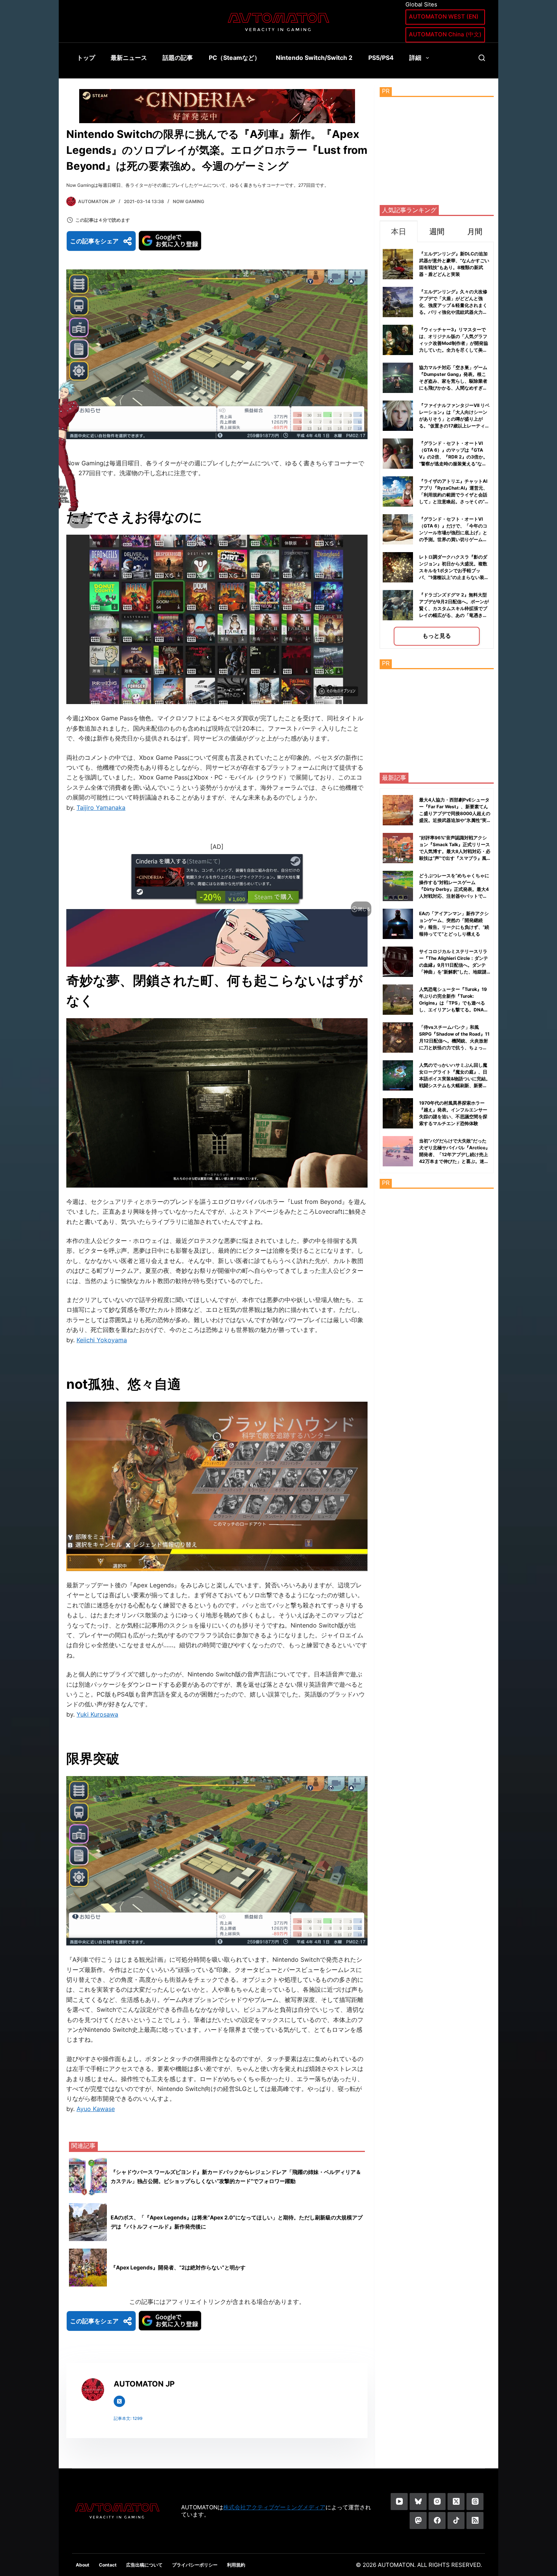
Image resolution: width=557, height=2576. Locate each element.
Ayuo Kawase (96, 2109)
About (83, 2565)
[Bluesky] (418, 2502)
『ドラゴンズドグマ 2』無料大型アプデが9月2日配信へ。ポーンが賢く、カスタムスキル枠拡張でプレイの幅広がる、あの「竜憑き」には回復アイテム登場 (454, 608)
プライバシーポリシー (195, 2565)
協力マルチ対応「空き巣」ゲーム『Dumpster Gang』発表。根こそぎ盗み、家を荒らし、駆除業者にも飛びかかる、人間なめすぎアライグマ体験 (453, 381)
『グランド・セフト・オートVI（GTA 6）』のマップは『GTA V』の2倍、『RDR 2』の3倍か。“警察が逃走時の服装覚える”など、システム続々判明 (453, 457)
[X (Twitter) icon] (119, 2401)
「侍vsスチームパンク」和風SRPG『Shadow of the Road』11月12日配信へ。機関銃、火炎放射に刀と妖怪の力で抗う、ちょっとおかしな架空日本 (454, 1041)
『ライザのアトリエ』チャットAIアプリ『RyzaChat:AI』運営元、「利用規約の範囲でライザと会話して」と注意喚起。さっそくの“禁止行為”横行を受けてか (454, 495)
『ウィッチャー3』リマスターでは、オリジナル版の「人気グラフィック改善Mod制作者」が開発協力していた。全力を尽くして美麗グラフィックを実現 (454, 343)
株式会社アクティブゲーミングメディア (274, 2507)
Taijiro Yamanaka (101, 808)
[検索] (482, 58)
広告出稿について (144, 2565)
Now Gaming (189, 201)
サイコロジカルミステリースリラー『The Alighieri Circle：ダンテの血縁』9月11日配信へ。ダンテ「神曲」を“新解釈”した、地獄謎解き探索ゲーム (454, 965)
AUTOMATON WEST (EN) (444, 16)
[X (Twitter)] (456, 2502)
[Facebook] (437, 2520)
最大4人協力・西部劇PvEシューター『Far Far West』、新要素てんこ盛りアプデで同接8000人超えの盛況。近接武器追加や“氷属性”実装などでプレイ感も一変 (455, 813)
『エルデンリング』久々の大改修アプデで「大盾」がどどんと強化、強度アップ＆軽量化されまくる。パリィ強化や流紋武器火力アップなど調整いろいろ (453, 305)
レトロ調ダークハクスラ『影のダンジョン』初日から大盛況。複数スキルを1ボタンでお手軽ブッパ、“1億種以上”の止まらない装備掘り (454, 570)
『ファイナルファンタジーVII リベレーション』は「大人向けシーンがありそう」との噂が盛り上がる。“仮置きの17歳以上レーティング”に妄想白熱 (454, 419)
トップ (86, 58)
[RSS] (475, 2520)
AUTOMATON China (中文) (445, 34)
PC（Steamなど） (235, 58)
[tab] (399, 231)
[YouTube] (399, 2502)
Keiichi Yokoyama (102, 1340)
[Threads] (475, 2502)
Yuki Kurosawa (97, 1714)
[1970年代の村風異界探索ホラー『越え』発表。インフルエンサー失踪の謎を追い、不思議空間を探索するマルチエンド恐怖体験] (398, 1113)
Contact (108, 2565)
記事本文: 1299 (128, 2418)
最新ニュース (129, 58)
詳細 (415, 58)
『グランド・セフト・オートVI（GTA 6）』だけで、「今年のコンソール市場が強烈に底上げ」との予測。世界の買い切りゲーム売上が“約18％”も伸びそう (453, 533)
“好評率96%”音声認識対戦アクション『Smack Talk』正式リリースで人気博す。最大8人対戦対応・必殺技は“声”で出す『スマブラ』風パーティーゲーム (455, 851)
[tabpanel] (437, 445)
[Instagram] (437, 2502)
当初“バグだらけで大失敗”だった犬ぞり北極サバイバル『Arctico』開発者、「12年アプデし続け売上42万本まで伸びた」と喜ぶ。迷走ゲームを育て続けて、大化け (455, 1154)
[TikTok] (456, 2520)
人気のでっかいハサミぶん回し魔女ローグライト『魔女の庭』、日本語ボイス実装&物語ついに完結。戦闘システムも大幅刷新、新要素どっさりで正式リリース (455, 1079)
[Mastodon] (418, 2520)
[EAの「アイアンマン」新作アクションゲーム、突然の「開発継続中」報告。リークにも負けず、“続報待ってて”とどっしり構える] (398, 924)
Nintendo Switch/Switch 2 (314, 58)
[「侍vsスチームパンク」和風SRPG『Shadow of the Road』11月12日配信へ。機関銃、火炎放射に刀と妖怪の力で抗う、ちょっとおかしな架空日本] (398, 1038)
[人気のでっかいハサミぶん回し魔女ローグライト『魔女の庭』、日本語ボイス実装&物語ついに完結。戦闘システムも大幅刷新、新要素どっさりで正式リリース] (398, 1075)
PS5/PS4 (381, 58)
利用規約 (236, 2565)
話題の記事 (178, 58)
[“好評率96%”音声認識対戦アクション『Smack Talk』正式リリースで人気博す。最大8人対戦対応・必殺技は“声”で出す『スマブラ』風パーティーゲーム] (398, 848)
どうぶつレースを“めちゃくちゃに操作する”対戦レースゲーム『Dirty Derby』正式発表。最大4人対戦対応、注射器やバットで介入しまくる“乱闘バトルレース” (454, 889)
